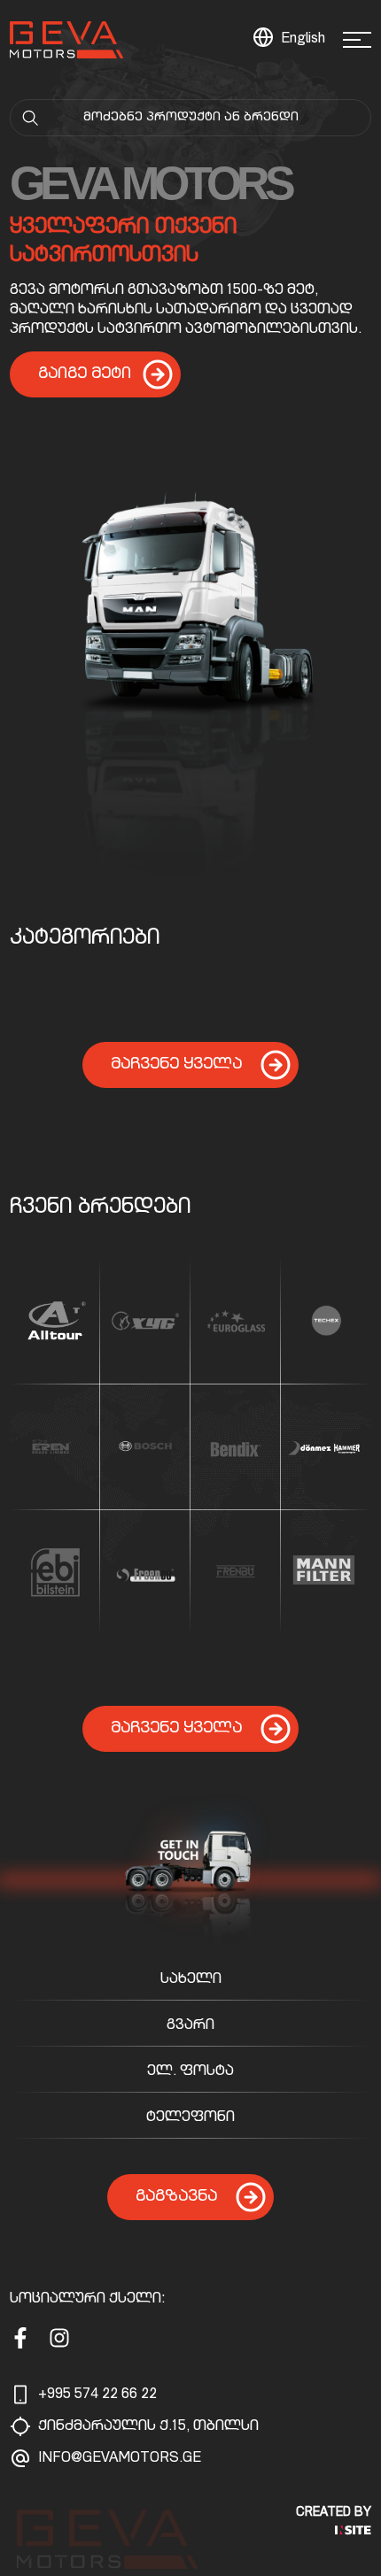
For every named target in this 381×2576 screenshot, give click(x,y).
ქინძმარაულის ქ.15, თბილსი (148, 2427)
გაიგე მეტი (85, 374)
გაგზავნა (176, 2197)
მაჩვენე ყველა (176, 1065)
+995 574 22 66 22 (97, 2395)
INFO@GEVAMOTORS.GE (120, 2459)
